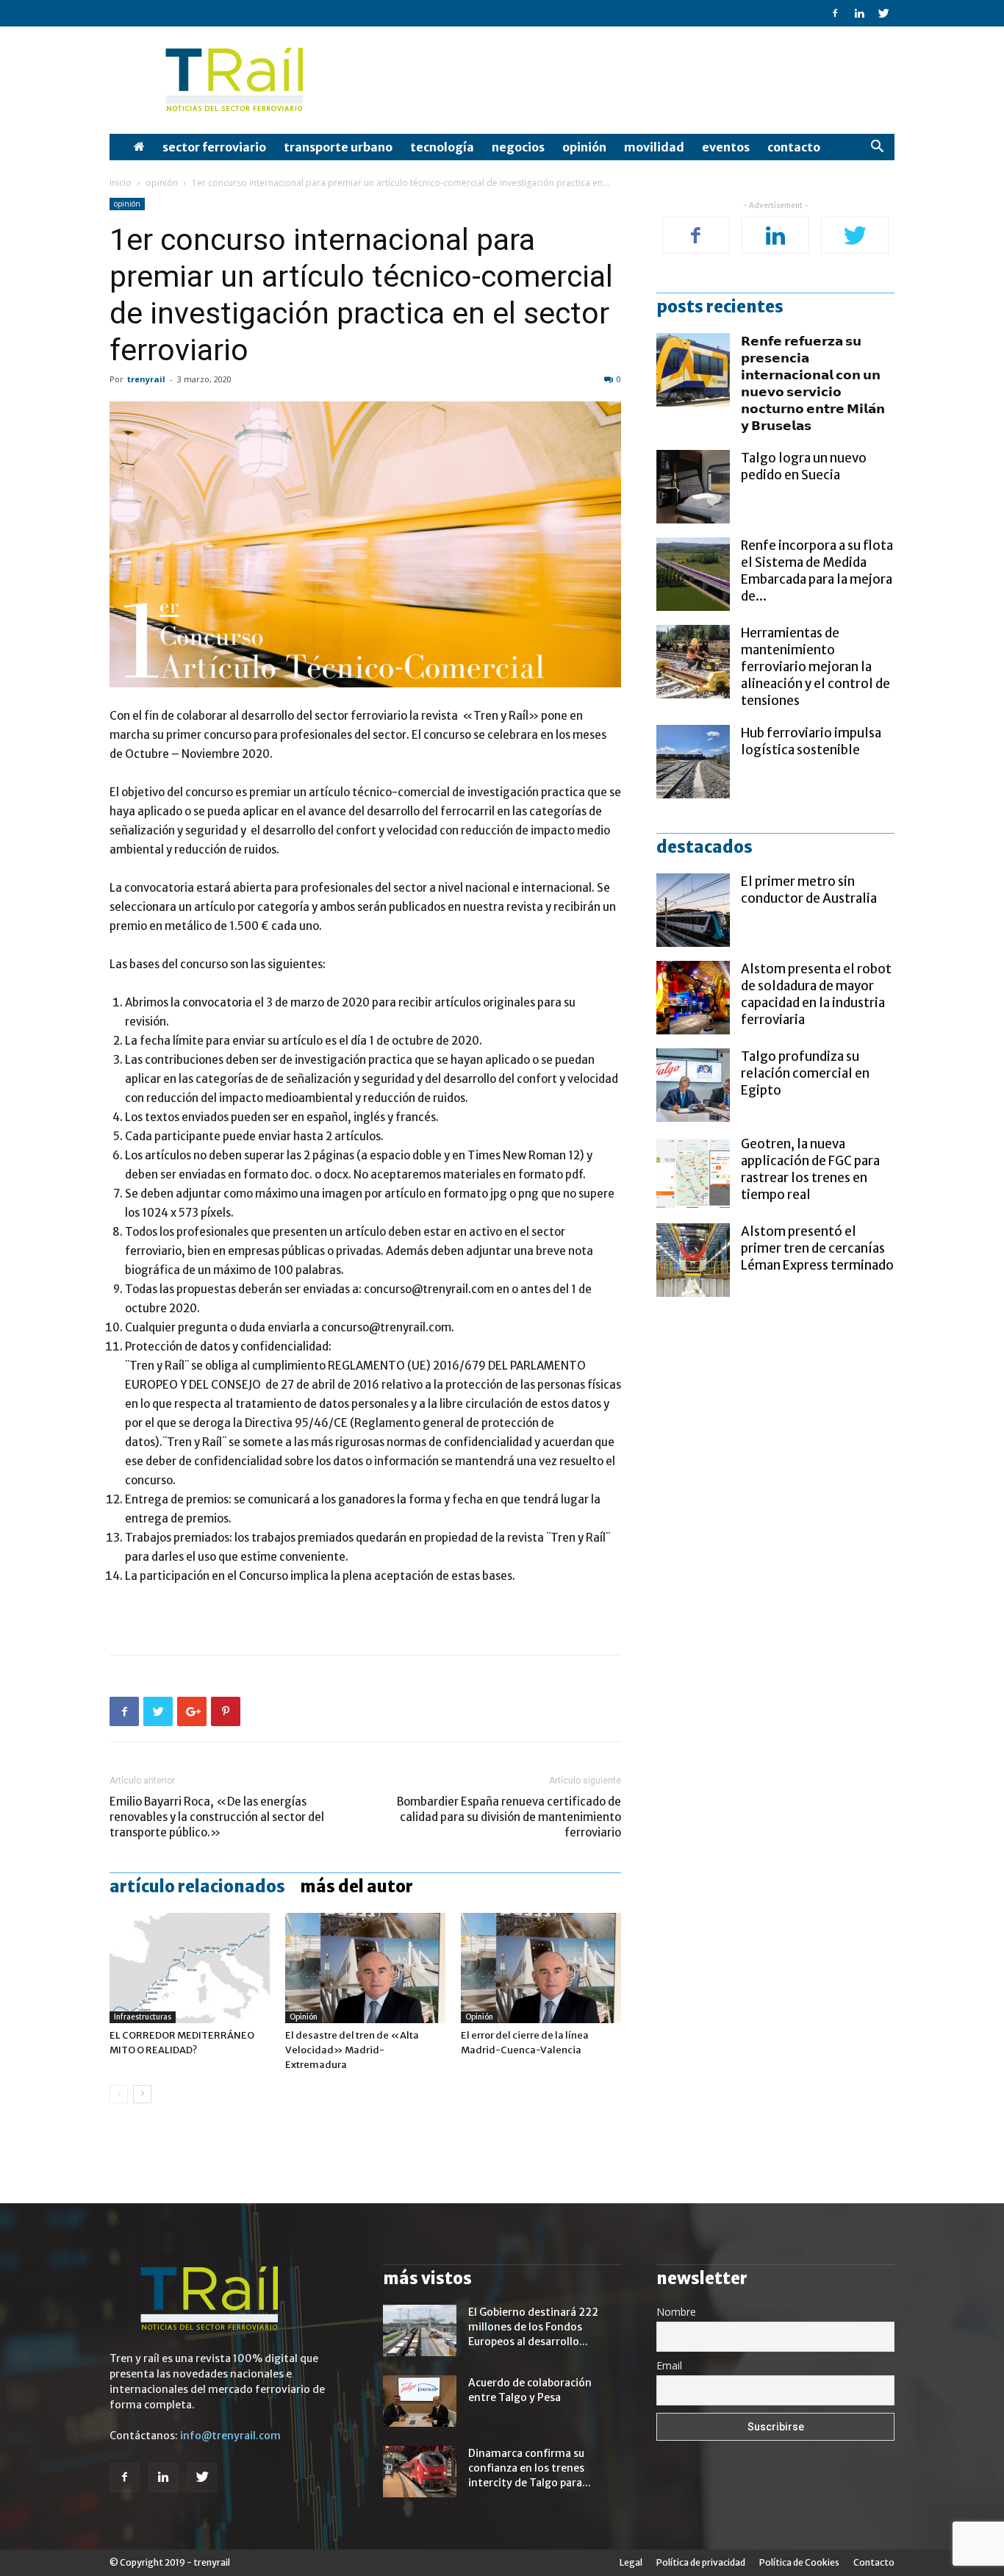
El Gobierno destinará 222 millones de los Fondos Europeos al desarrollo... (533, 2327)
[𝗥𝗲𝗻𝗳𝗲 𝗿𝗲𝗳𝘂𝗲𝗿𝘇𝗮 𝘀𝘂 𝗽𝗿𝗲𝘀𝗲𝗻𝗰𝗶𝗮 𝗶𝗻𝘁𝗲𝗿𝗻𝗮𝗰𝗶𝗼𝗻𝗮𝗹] (693, 370)
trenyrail (146, 379)
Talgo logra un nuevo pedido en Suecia (804, 466)
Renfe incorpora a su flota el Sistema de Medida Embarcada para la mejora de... (817, 571)
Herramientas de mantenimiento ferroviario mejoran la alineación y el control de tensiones (815, 667)
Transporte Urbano (338, 147)
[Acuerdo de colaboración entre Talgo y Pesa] (420, 2401)
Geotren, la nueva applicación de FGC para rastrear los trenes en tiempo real (810, 1169)
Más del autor (356, 1886)
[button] (877, 148)
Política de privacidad (701, 2562)
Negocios (518, 147)
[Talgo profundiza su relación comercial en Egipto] (693, 1085)
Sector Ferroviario (214, 147)
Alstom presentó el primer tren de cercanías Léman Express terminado (817, 1248)
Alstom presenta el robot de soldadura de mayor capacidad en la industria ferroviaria (816, 994)
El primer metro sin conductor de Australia (809, 890)
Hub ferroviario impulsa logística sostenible (811, 741)
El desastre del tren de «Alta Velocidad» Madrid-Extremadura (352, 2050)
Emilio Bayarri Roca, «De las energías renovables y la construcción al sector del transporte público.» (217, 1817)
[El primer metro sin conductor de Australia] (693, 910)
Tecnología (442, 147)
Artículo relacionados (197, 1886)
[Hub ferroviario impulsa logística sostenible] (693, 762)
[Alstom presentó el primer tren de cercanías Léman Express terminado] (693, 1260)
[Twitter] (883, 13)
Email (669, 2365)
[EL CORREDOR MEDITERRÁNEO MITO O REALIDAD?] (190, 1968)
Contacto (794, 147)
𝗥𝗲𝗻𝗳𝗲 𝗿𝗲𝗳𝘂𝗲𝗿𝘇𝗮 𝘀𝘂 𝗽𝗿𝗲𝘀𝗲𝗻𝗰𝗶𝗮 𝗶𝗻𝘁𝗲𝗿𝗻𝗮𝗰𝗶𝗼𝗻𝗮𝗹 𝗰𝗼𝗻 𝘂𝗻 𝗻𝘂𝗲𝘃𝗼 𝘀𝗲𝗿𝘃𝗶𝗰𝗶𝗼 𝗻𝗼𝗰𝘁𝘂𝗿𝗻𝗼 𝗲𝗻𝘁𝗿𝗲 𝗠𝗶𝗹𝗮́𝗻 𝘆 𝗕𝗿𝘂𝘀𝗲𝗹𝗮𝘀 (813, 383)
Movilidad (654, 147)
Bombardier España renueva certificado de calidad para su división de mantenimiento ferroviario (509, 1817)
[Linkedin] (859, 13)
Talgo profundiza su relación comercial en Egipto (805, 1073)
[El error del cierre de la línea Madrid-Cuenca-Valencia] (541, 1968)
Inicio (121, 183)
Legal (631, 2562)
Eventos (726, 147)
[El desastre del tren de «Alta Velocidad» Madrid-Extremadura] (365, 1968)
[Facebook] (835, 13)
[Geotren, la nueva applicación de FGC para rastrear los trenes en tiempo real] (693, 1173)
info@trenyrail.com (230, 2436)
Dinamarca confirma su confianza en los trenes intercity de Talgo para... (530, 2468)
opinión (584, 147)
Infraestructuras (143, 2017)
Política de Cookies (799, 2562)
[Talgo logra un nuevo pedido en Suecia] (693, 487)
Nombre (676, 2312)
